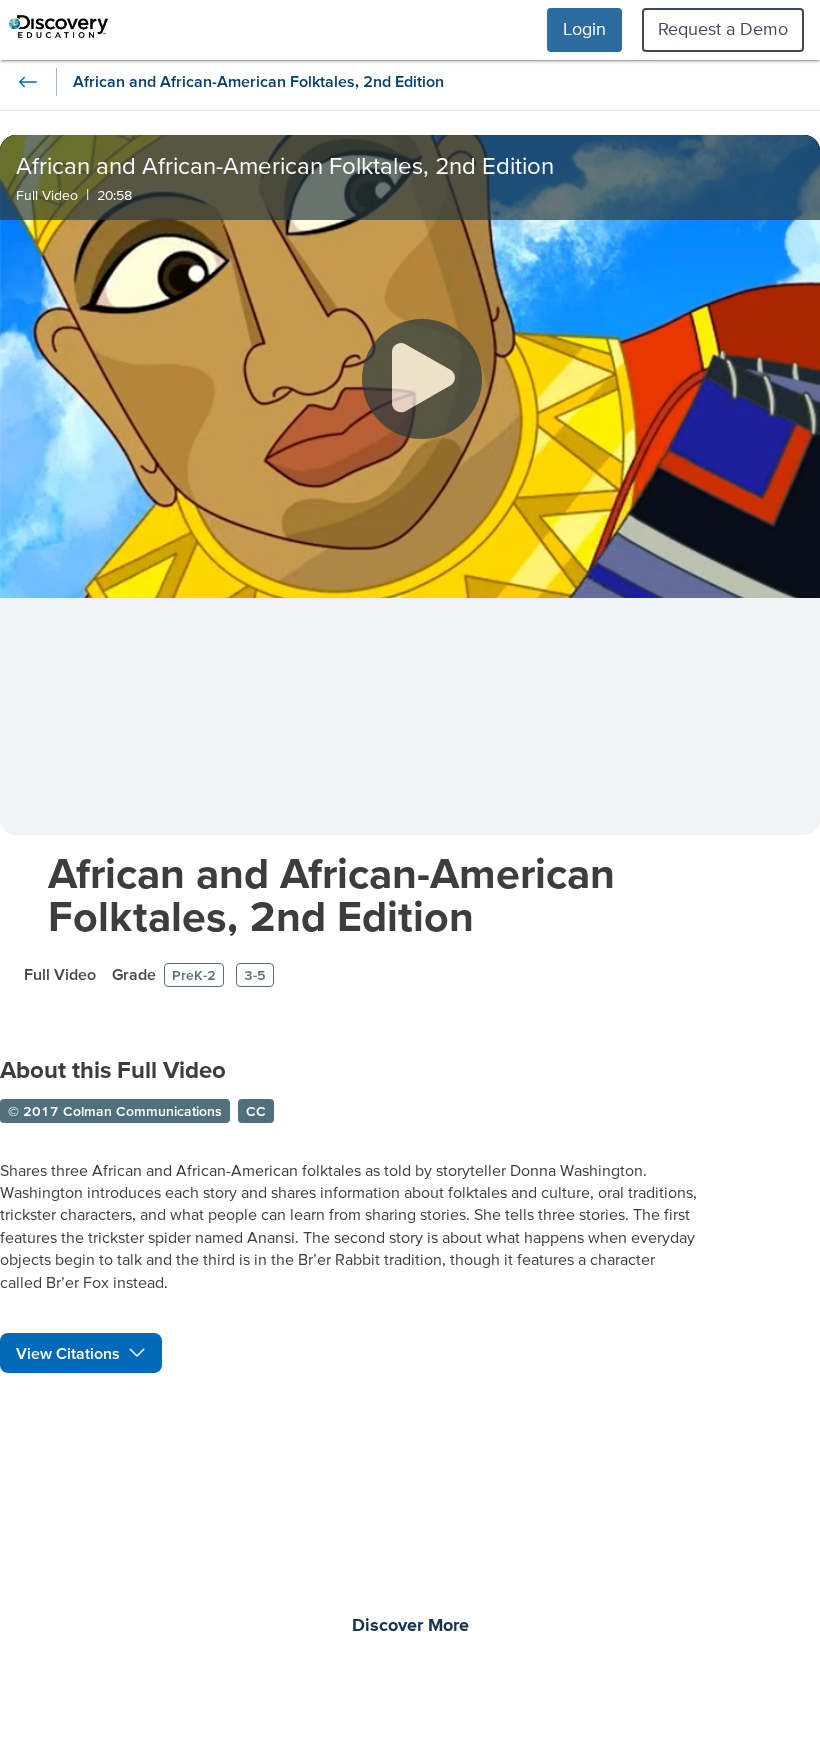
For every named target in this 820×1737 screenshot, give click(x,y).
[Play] (422, 379)
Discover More (410, 1626)
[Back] (28, 82)
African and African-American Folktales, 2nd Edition (331, 894)
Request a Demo (723, 28)
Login (584, 28)
